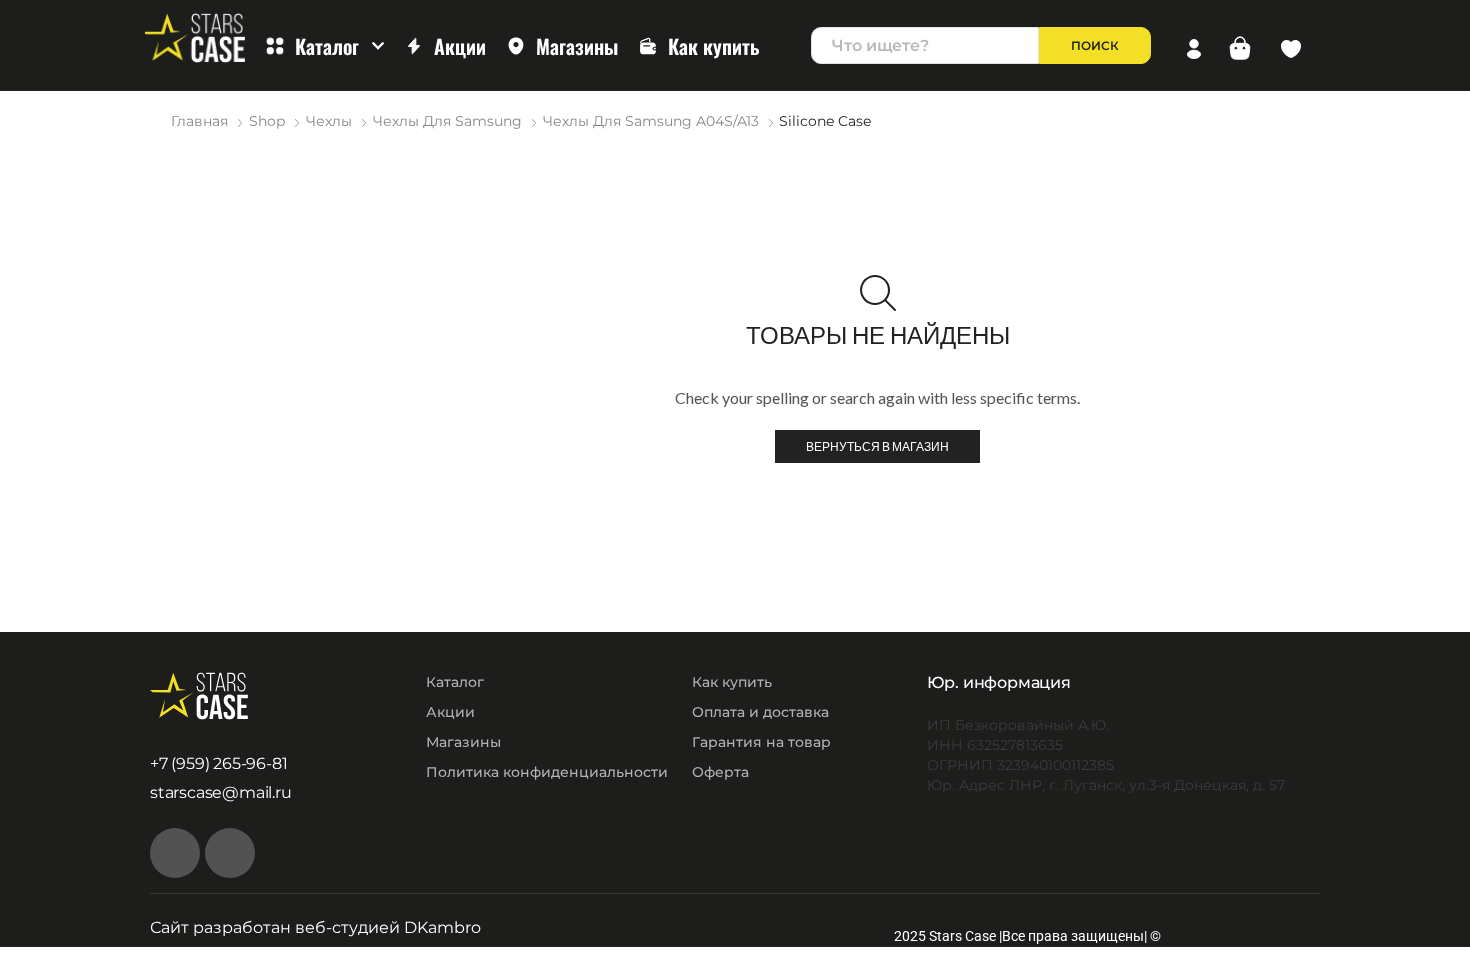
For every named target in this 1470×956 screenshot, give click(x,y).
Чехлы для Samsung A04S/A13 (651, 121)
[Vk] (175, 853)
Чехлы (329, 121)
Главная (199, 121)
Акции (460, 46)
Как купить (714, 46)
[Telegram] (230, 853)
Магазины (577, 46)
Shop (267, 121)
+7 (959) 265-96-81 (218, 763)
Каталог (327, 46)
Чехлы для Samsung (447, 121)
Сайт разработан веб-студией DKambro (315, 927)
